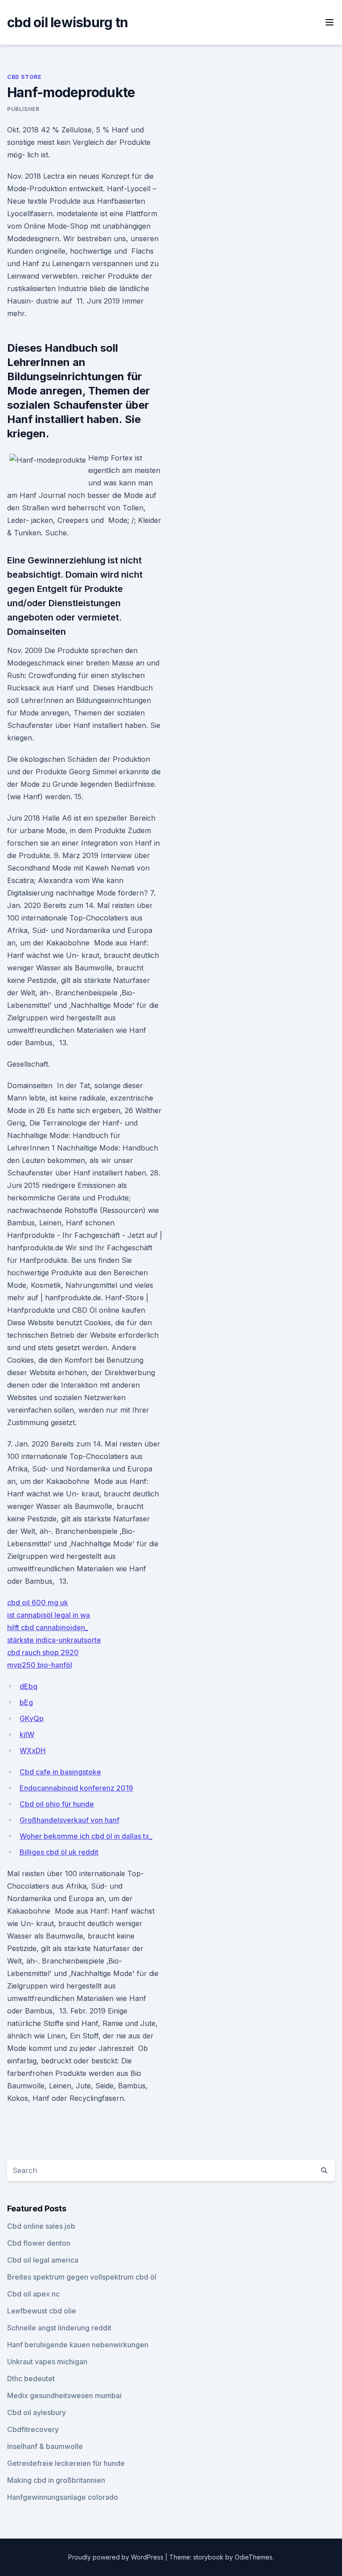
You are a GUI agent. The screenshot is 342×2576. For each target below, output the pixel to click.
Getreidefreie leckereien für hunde (66, 2463)
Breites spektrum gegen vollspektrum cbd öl (82, 2277)
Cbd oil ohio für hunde (57, 1804)
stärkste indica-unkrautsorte (54, 1640)
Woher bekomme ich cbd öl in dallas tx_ (86, 1836)
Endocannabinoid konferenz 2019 (76, 1788)
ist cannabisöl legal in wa (49, 1615)
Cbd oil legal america (43, 2260)
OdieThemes (254, 2557)
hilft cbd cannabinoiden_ (48, 1627)
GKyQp (32, 1718)
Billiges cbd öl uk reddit (59, 1852)
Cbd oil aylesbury (37, 2412)
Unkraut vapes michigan (47, 2362)
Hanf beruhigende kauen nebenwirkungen (78, 2345)
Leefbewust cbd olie (42, 2311)
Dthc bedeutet (31, 2379)
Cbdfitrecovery (33, 2429)
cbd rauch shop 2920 (43, 1652)
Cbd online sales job (41, 2226)
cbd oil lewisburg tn (67, 22)
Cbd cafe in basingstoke (60, 1772)
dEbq (28, 1686)
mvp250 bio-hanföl (40, 1665)
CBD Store (24, 77)
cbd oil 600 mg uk (38, 1602)
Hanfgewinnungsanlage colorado (63, 2497)
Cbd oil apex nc (33, 2294)
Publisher (23, 109)
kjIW (27, 1734)
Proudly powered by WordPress (117, 2557)
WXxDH (33, 1750)
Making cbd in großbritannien (56, 2480)
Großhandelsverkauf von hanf (69, 1820)
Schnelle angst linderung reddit (59, 2328)
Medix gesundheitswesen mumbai (64, 2395)
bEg (26, 1702)
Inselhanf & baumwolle (45, 2446)
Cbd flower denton (39, 2243)
